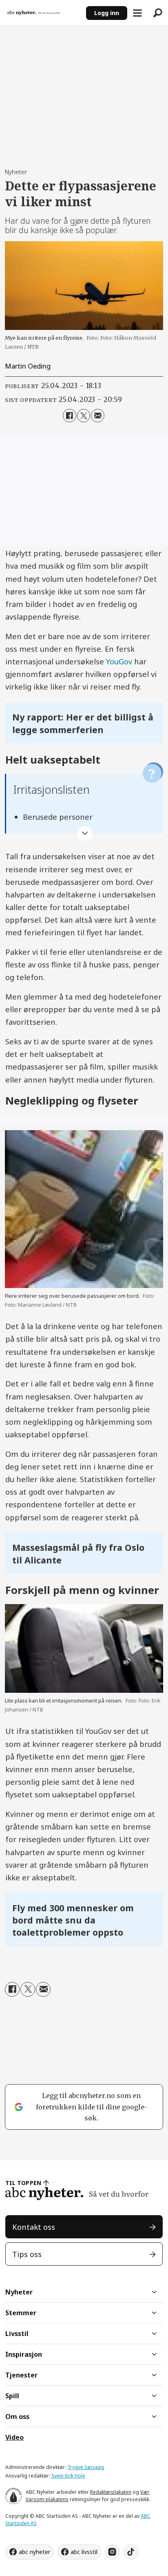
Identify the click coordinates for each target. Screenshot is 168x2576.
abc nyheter (34, 2552)
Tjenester (21, 2375)
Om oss (17, 2417)
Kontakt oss (34, 2227)
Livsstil (17, 2334)
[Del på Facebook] (69, 415)
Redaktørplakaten (111, 2492)
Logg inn (107, 13)
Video (14, 2437)
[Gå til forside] (43, 13)
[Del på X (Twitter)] (84, 415)
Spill (12, 2396)
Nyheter (19, 2292)
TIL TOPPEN (23, 2183)
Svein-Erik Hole (68, 2476)
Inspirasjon (24, 2354)
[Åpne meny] (137, 13)
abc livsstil (84, 2552)
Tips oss (27, 2254)
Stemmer (21, 2313)
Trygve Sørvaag (86, 2467)
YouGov (119, 661)
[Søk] (158, 13)
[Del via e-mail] (97, 415)
